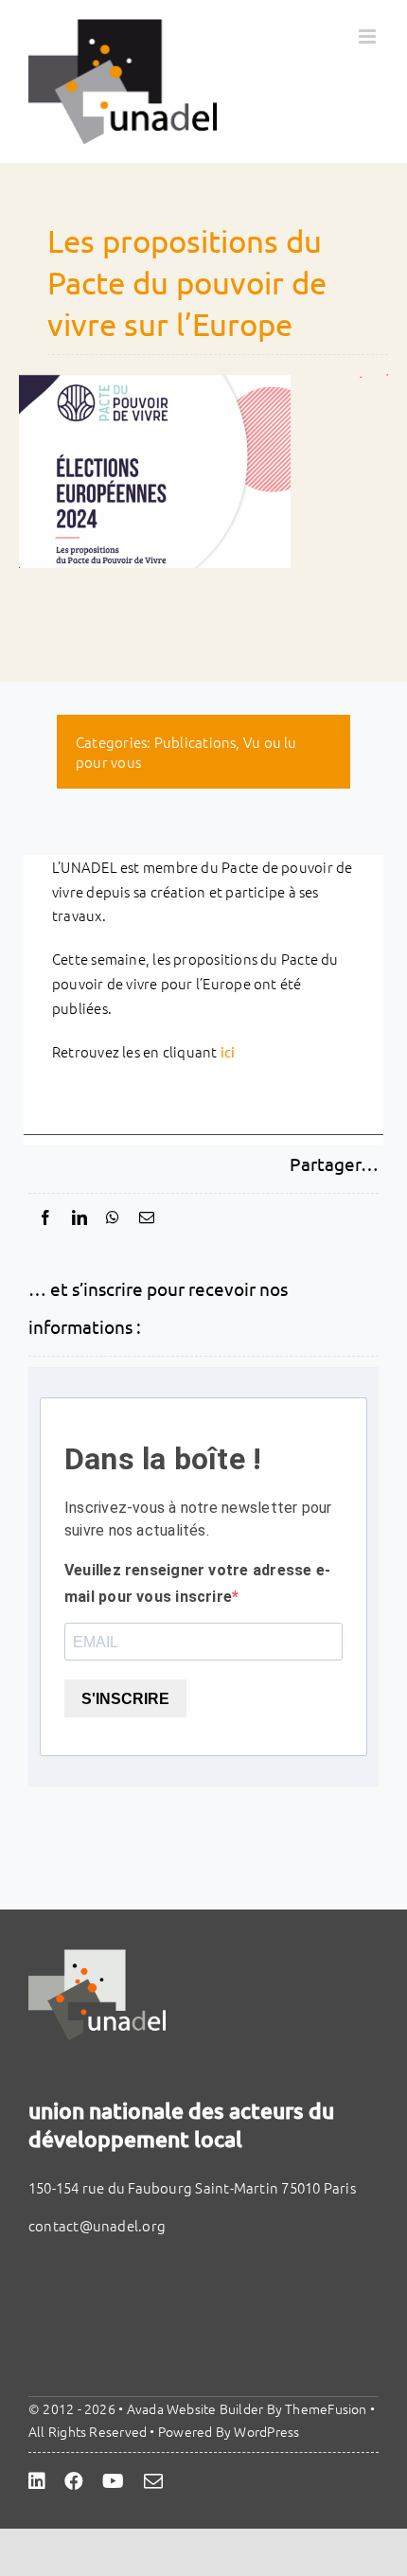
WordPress (266, 2431)
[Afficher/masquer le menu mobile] (369, 36)
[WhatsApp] (113, 1217)
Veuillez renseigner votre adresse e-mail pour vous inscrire (197, 1583)
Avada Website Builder (195, 2408)
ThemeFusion (326, 2408)
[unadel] (97, 1956)
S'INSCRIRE (125, 1699)
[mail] (153, 2481)
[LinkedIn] (80, 1217)
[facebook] (74, 2481)
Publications (195, 742)
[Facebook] (45, 1217)
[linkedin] (37, 2481)
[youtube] (113, 2481)
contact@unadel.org (97, 2225)
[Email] (147, 1217)
